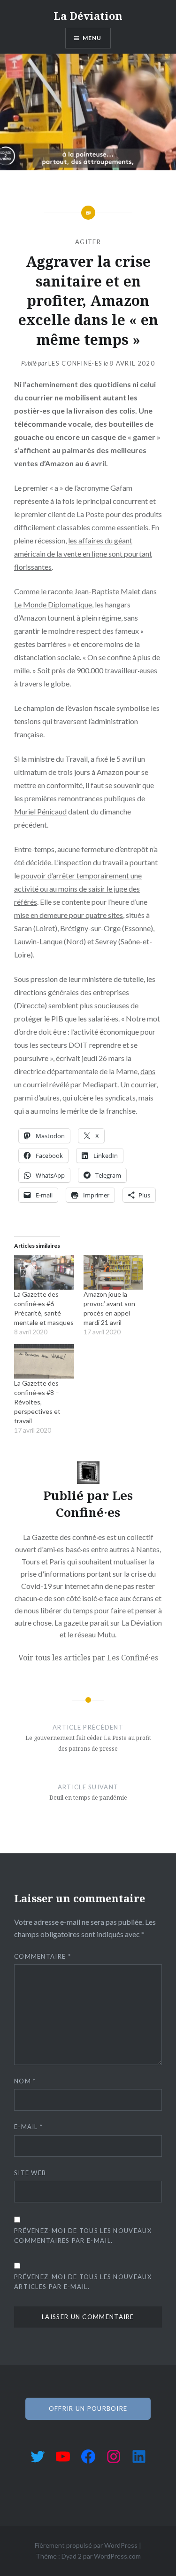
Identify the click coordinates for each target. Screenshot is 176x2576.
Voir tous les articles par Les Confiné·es (88, 1658)
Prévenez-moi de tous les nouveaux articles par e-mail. (83, 2282)
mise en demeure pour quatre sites (69, 915)
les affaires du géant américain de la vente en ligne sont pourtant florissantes (83, 554)
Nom (25, 2081)
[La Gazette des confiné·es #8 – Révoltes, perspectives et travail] (44, 1361)
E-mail (28, 2127)
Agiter (88, 242)
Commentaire (42, 1956)
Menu (92, 38)
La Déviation (88, 16)
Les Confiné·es (75, 363)
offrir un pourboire (88, 2409)
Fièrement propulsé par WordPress (86, 2545)
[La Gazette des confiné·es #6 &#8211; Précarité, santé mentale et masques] (44, 1272)
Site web (30, 2173)
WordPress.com (117, 2556)
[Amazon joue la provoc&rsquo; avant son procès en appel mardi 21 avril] (114, 1272)
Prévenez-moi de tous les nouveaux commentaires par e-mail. (83, 2236)
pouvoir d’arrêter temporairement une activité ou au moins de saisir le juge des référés (78, 889)
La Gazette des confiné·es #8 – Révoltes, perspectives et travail (37, 1402)
